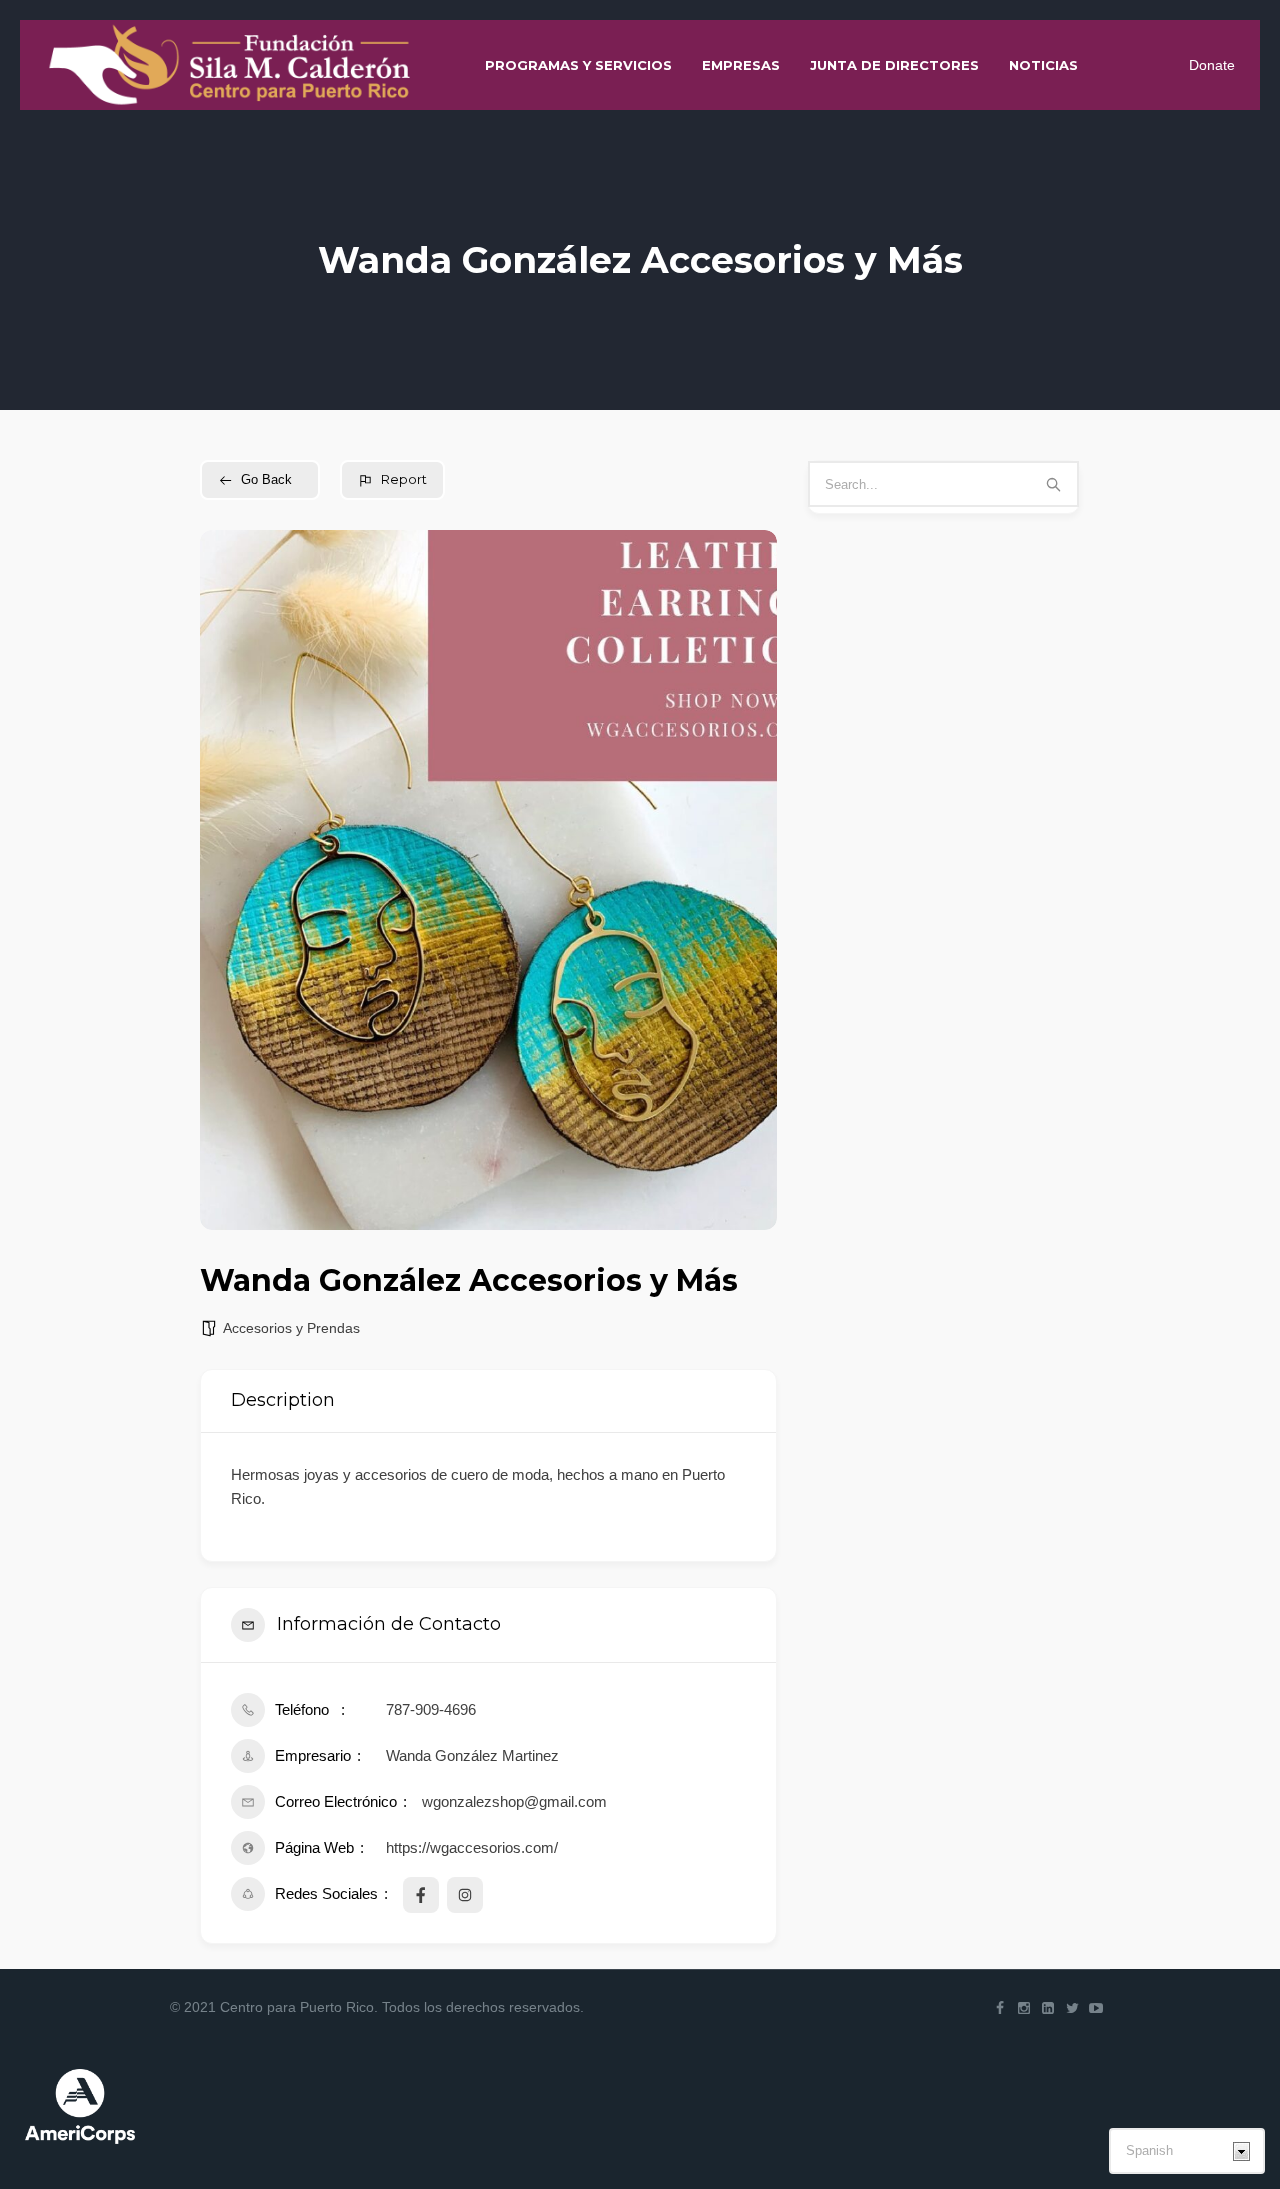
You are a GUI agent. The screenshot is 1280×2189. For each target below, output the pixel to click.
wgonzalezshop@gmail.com (514, 1801)
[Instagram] (1024, 2008)
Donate (1212, 65)
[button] (230, 880)
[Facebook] (1000, 2008)
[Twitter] (1072, 2008)
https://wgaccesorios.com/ (472, 1847)
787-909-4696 (431, 1709)
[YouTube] (1096, 2008)
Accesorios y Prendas (291, 1328)
